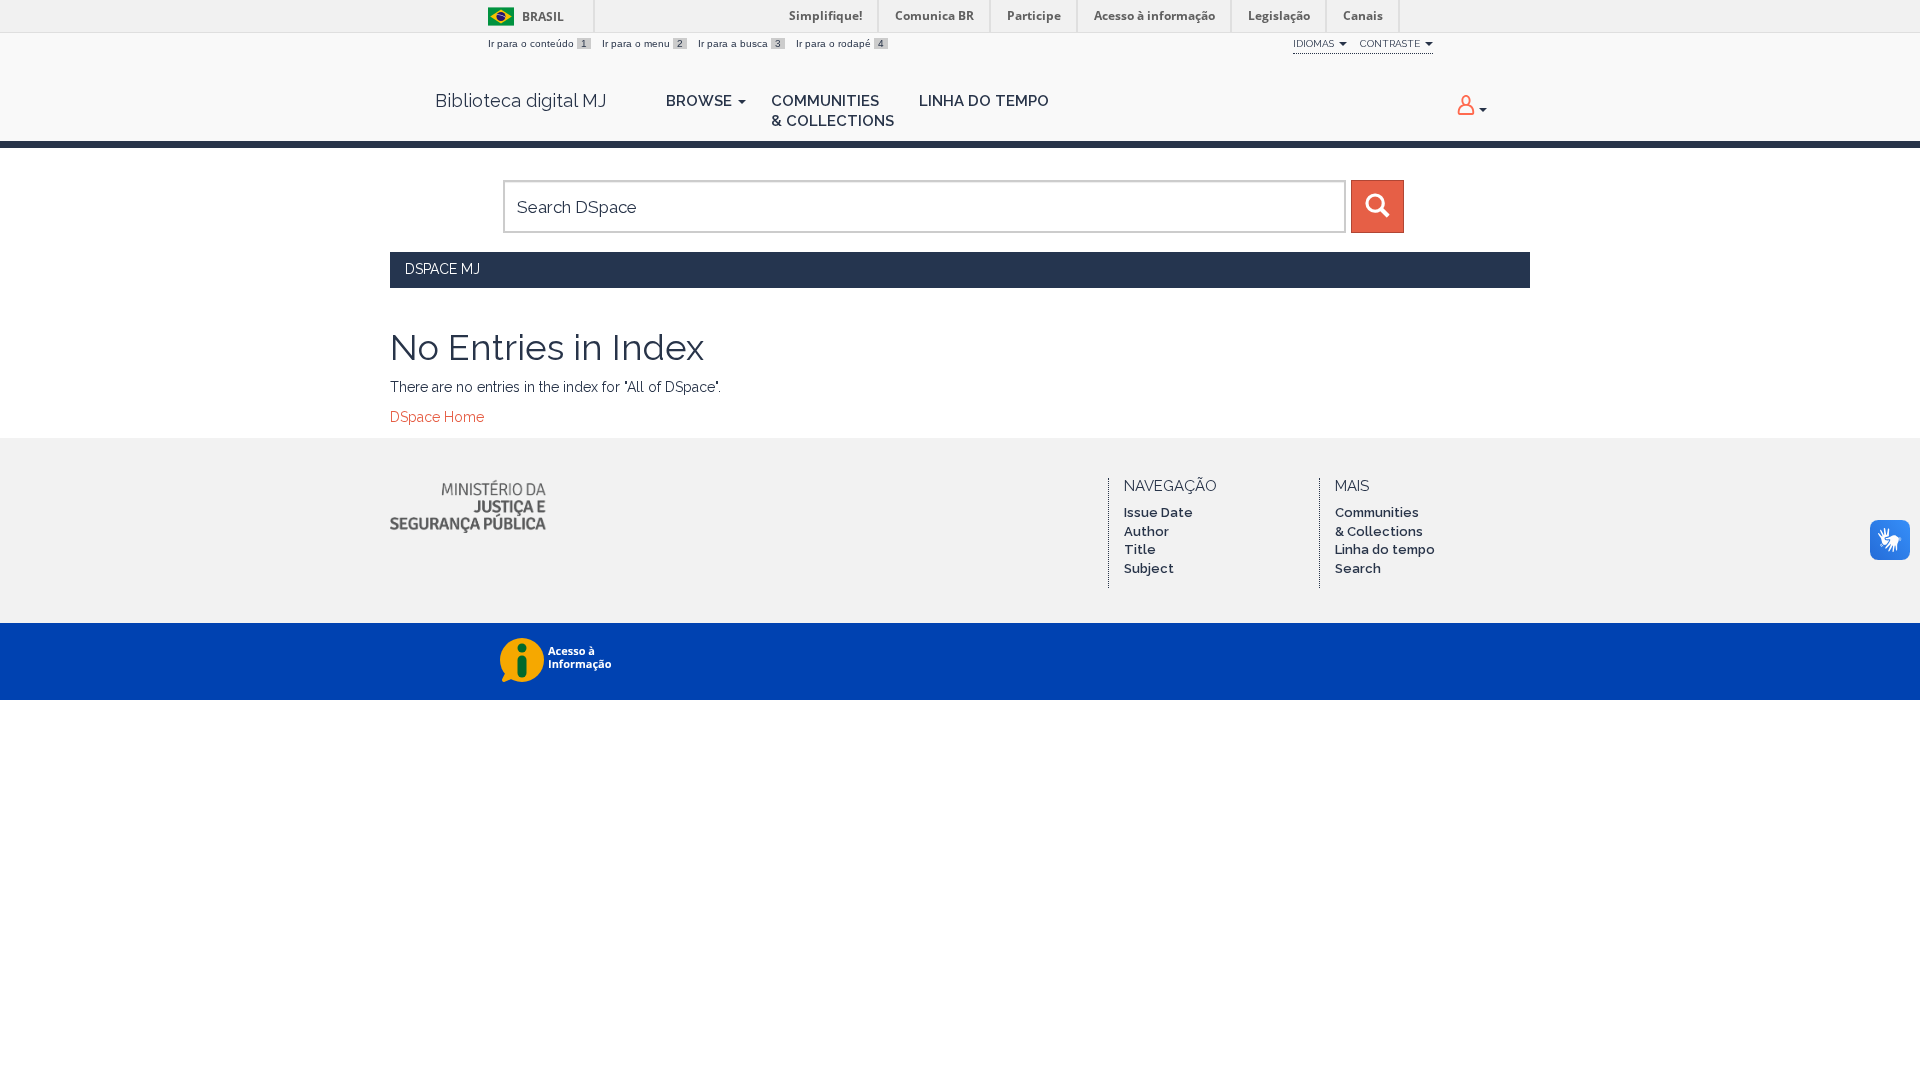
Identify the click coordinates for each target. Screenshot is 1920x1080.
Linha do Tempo (984, 101)
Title (1140, 549)
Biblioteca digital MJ (520, 101)
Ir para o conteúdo (537, 43)
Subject (1149, 568)
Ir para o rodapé (840, 43)
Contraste (1391, 43)
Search (1358, 568)
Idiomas (1315, 43)
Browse (701, 101)
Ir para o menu (642, 43)
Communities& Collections (832, 111)
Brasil (522, 16)
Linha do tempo (1385, 549)
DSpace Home (437, 417)
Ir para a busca (739, 43)
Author (1146, 531)
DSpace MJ (442, 269)
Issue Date (1158, 512)
